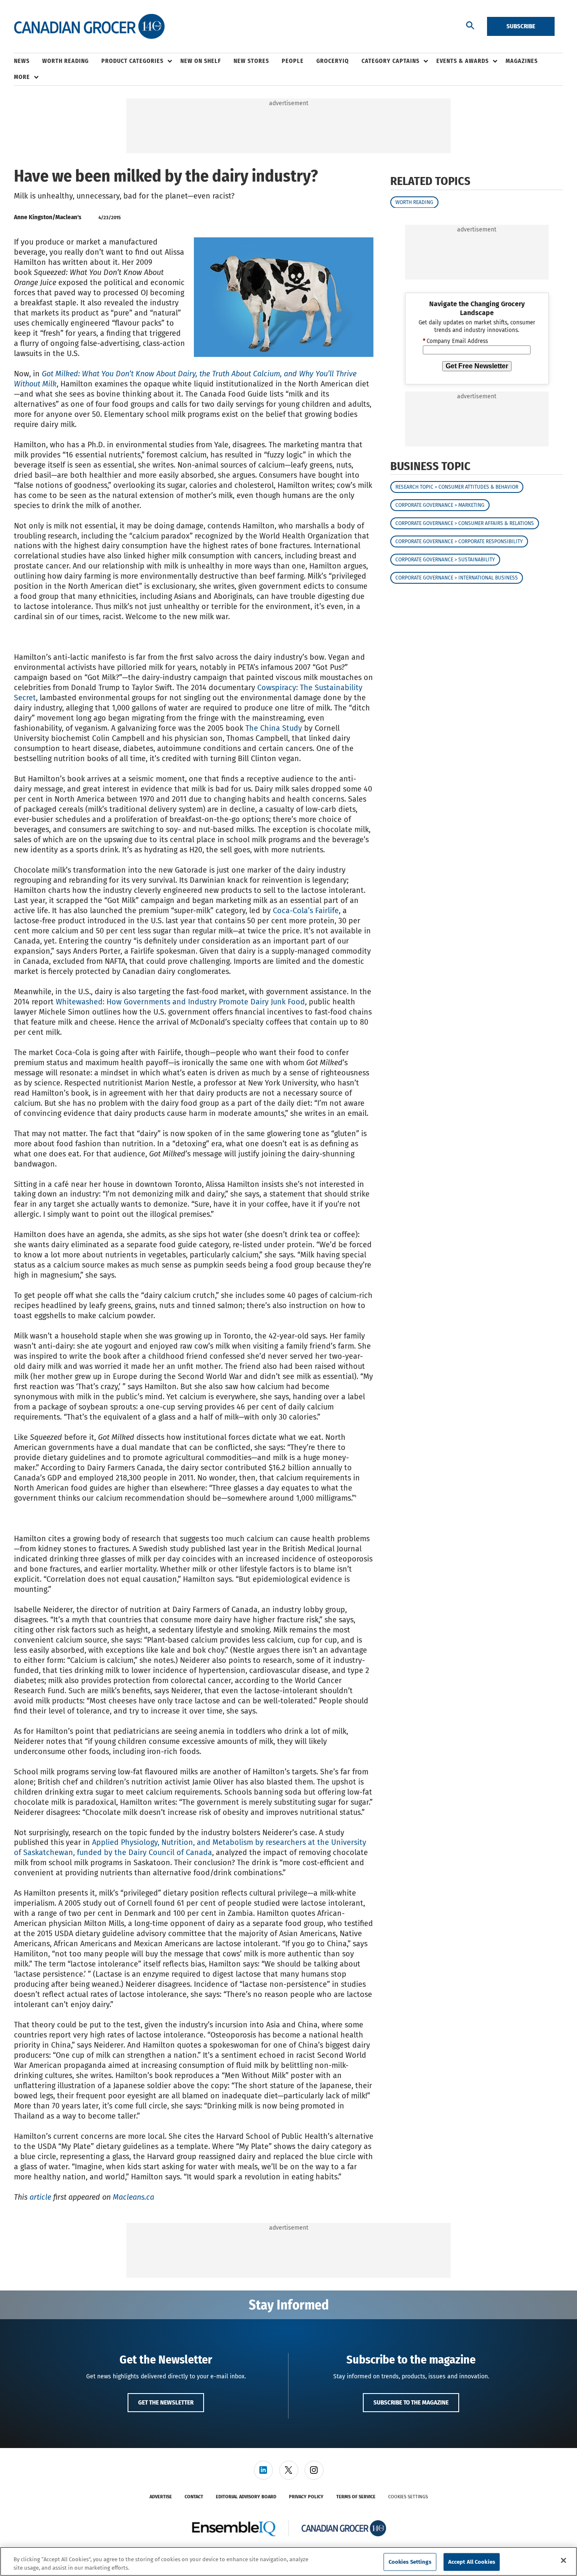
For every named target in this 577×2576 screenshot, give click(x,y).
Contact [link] (194, 2497)
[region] (288, 2561)
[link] (263, 2470)
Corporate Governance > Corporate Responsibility (459, 541)
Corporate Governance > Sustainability (445, 560)
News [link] (22, 61)
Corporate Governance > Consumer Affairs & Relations (465, 523)
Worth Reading (414, 202)
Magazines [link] (522, 61)
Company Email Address (455, 341)
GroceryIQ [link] (333, 61)
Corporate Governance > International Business (457, 578)
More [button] (22, 77)
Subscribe (521, 26)
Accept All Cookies (472, 2562)
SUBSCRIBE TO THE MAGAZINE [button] (411, 2402)
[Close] (563, 2560)
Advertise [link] (161, 2497)
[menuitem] (28, 61)
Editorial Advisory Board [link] (246, 2497)
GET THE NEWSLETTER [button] (166, 2402)
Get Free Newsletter (477, 366)
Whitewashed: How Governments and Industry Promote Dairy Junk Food (180, 1002)
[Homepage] (89, 27)
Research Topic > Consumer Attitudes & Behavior (457, 487)
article (40, 2197)
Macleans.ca (133, 2197)
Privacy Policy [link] (306, 2497)
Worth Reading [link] (65, 61)
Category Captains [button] (391, 61)
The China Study (274, 728)
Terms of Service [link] (356, 2497)
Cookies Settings (408, 2497)
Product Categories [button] (132, 61)
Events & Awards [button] (463, 61)
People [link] (293, 61)
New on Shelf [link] (201, 61)
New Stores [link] (251, 61)
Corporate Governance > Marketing (440, 505)
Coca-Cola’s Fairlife (306, 911)
